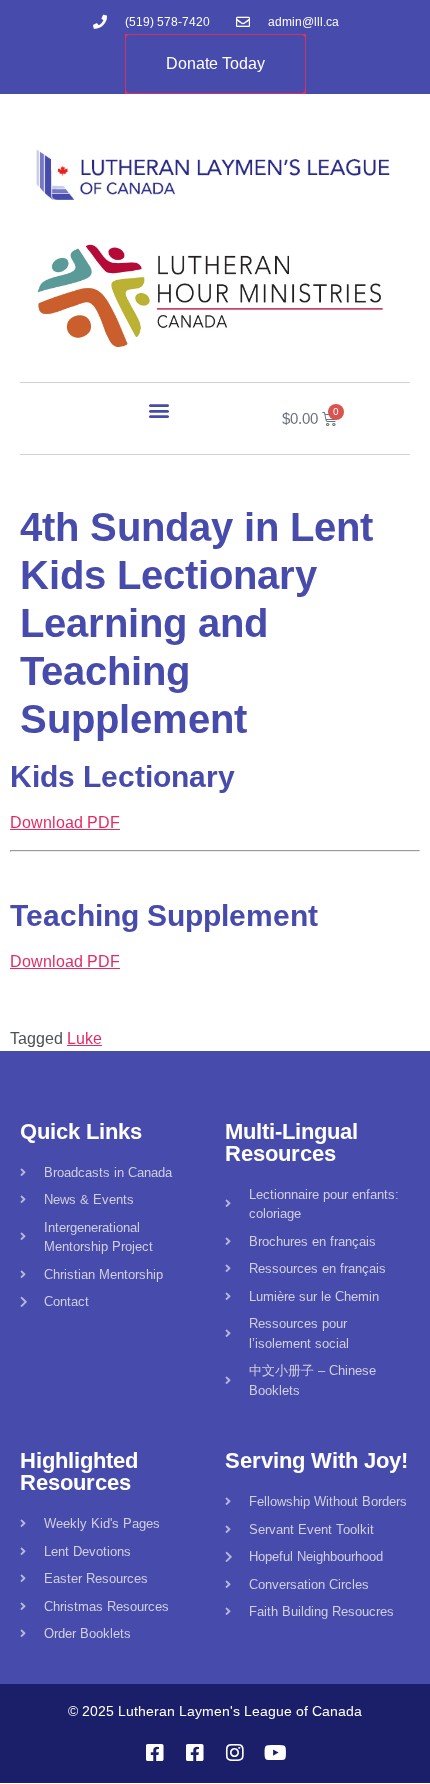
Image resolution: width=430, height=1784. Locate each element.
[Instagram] (235, 1753)
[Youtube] (275, 1753)
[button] (159, 409)
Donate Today (215, 63)
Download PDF (65, 822)
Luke (84, 1038)
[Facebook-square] (155, 1753)
